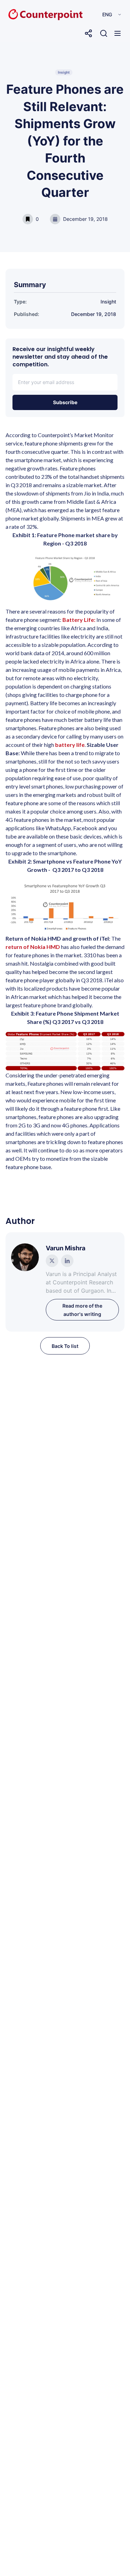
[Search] (104, 33)
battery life (70, 745)
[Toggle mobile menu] (118, 33)
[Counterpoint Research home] (31, 15)
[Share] (88, 33)
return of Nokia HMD (33, 947)
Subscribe (65, 402)
